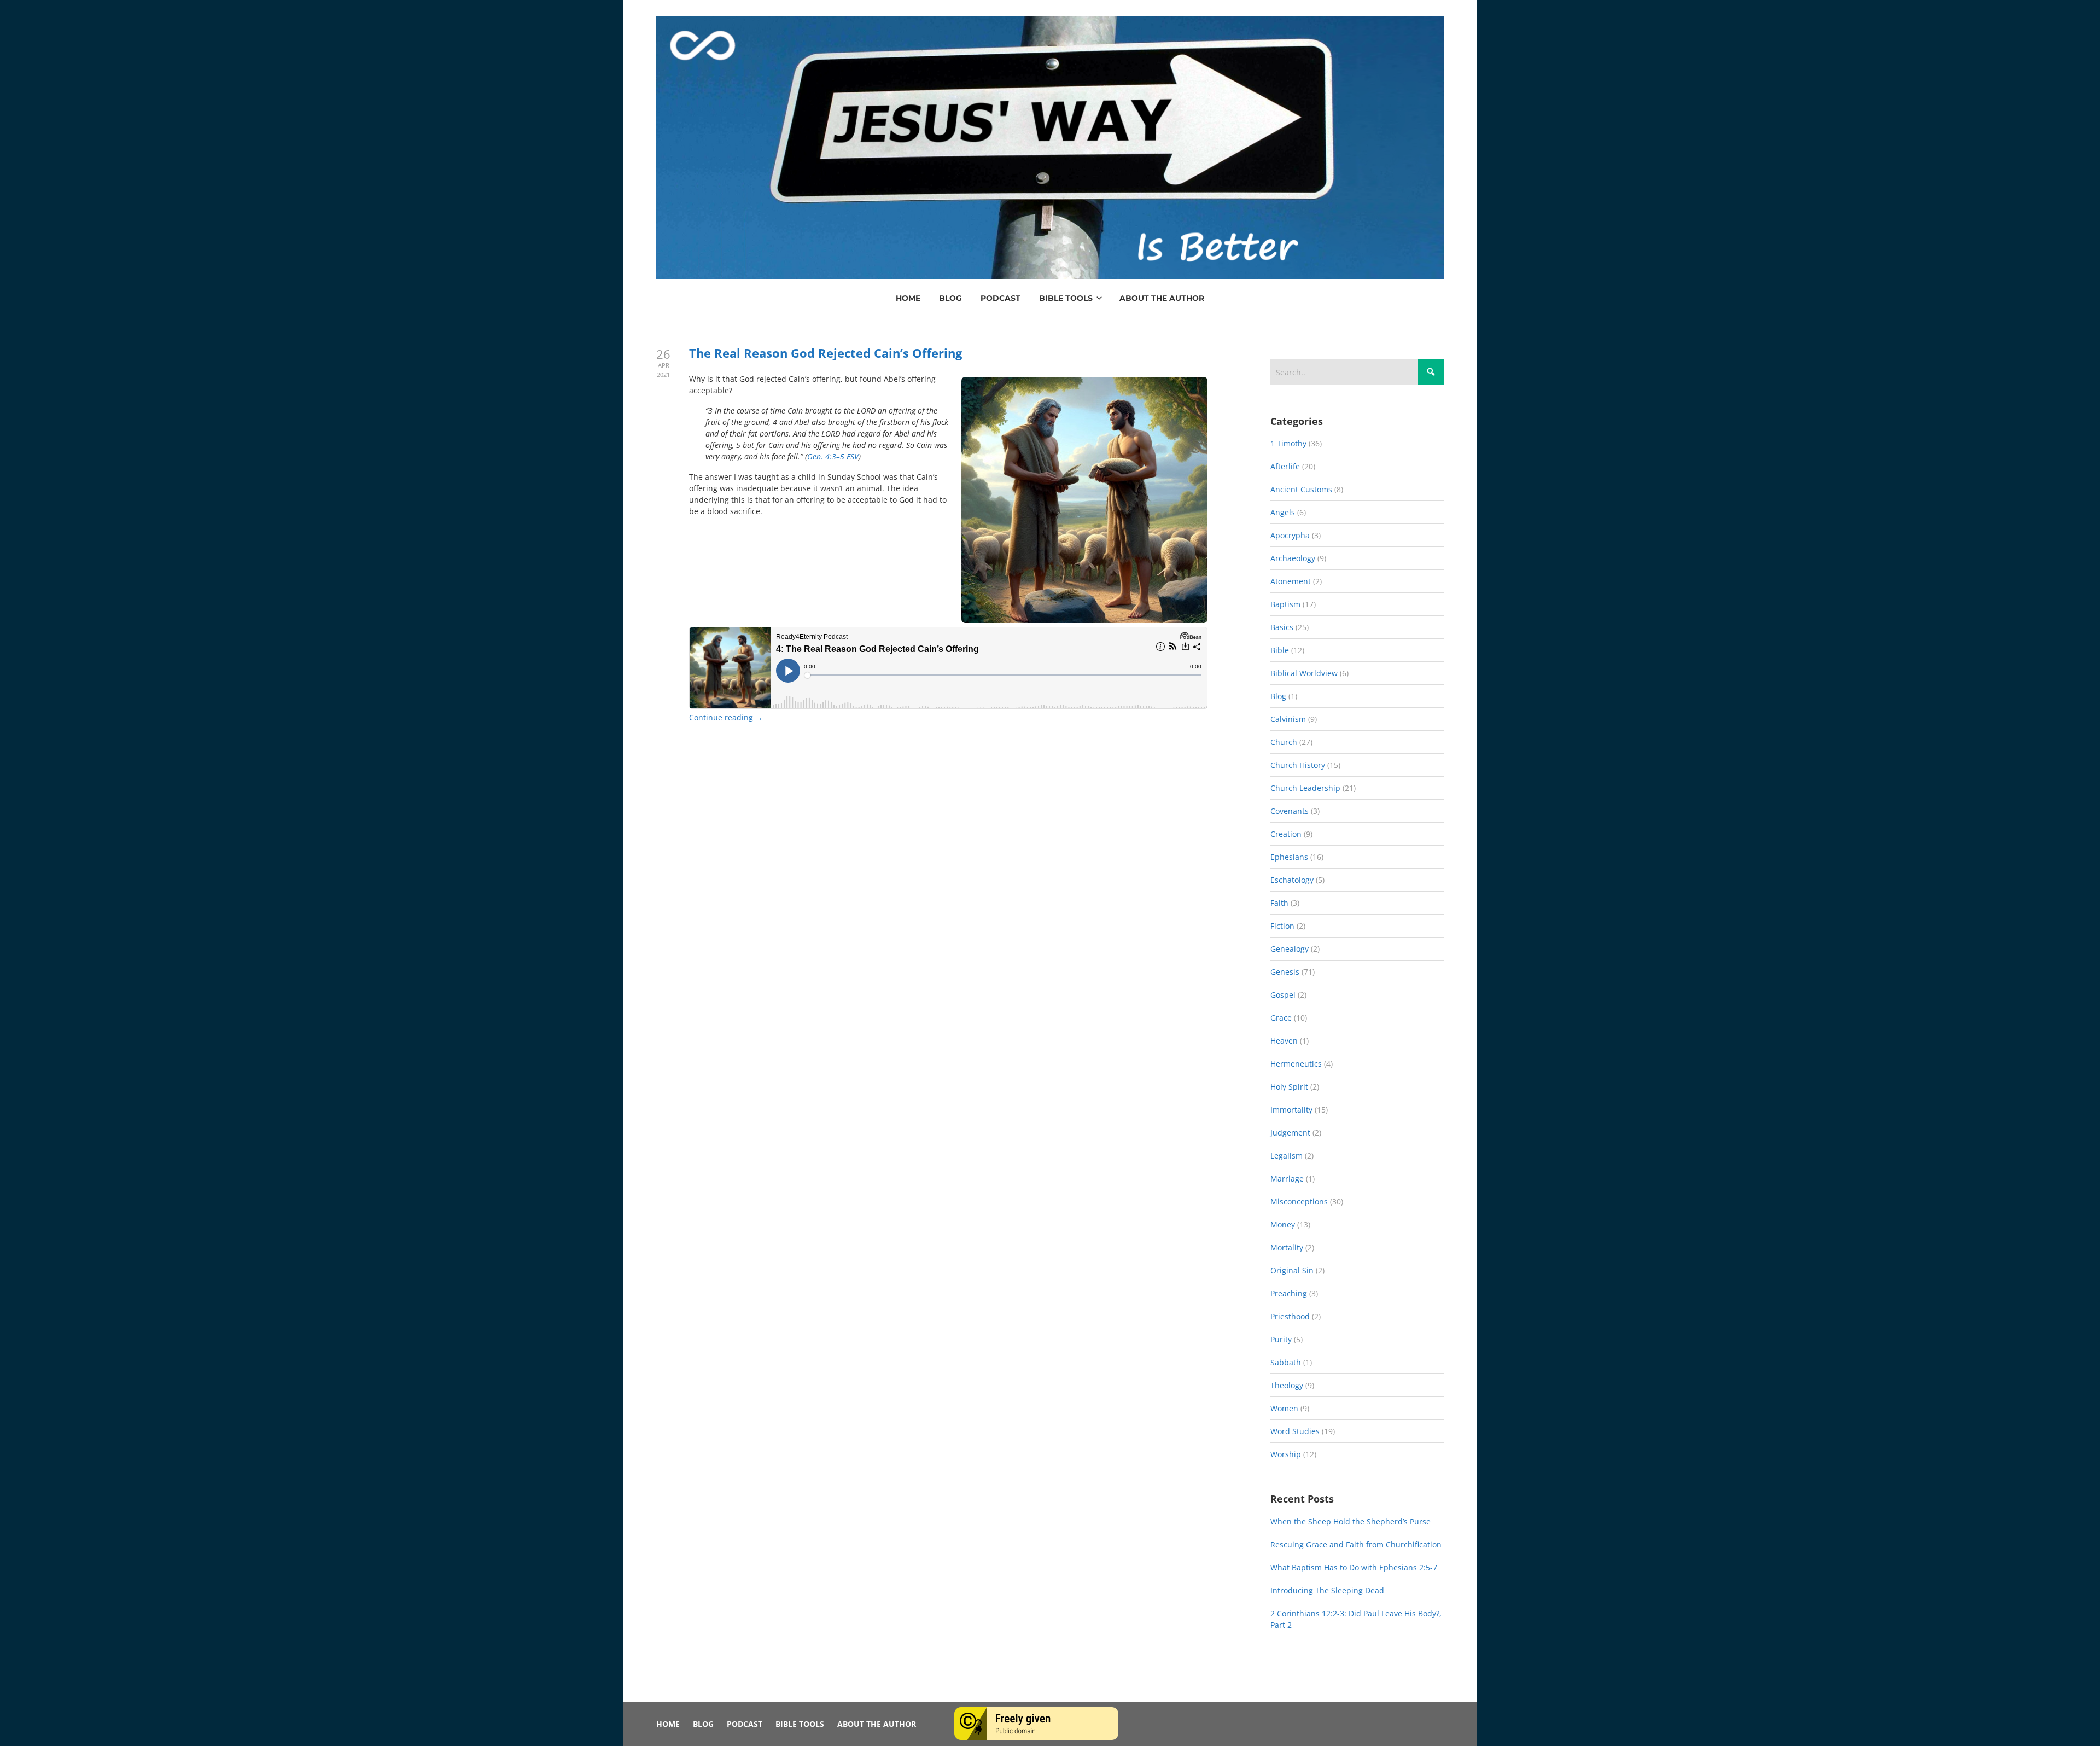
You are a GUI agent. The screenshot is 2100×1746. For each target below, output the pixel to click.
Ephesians (1289, 857)
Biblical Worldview (1304, 673)
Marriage (1287, 1178)
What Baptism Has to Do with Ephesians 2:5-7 (1354, 1567)
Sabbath (1286, 1362)
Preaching (1289, 1293)
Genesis (1285, 972)
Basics (1282, 627)
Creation (1286, 834)
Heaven (1284, 1041)
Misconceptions (1299, 1201)
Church (1284, 742)
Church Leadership (1305, 788)
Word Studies (1295, 1431)
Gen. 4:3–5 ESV (833, 456)
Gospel (1283, 995)
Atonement (1291, 581)
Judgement (1290, 1133)
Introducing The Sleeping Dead (1327, 1590)
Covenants (1290, 811)
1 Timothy (1288, 443)
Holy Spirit (1289, 1087)
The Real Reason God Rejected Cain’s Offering (826, 353)
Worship (1286, 1454)
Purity (1281, 1339)
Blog (1278, 696)
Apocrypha (1290, 535)
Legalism (1287, 1156)
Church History (1298, 765)
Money (1283, 1224)
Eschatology (1292, 880)
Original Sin (1292, 1270)
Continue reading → (726, 717)
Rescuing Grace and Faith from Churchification (1356, 1544)
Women (1284, 1408)
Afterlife (1285, 466)
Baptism (1285, 604)
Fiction (1282, 926)
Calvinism (1288, 719)
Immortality (1291, 1110)
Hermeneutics (1296, 1064)
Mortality (1287, 1247)
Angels (1283, 512)
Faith (1279, 903)
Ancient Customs (1301, 489)
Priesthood (1290, 1316)
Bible (1280, 650)
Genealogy (1290, 949)
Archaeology (1293, 558)
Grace (1281, 1018)
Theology (1287, 1385)
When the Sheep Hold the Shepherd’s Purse (1351, 1521)
